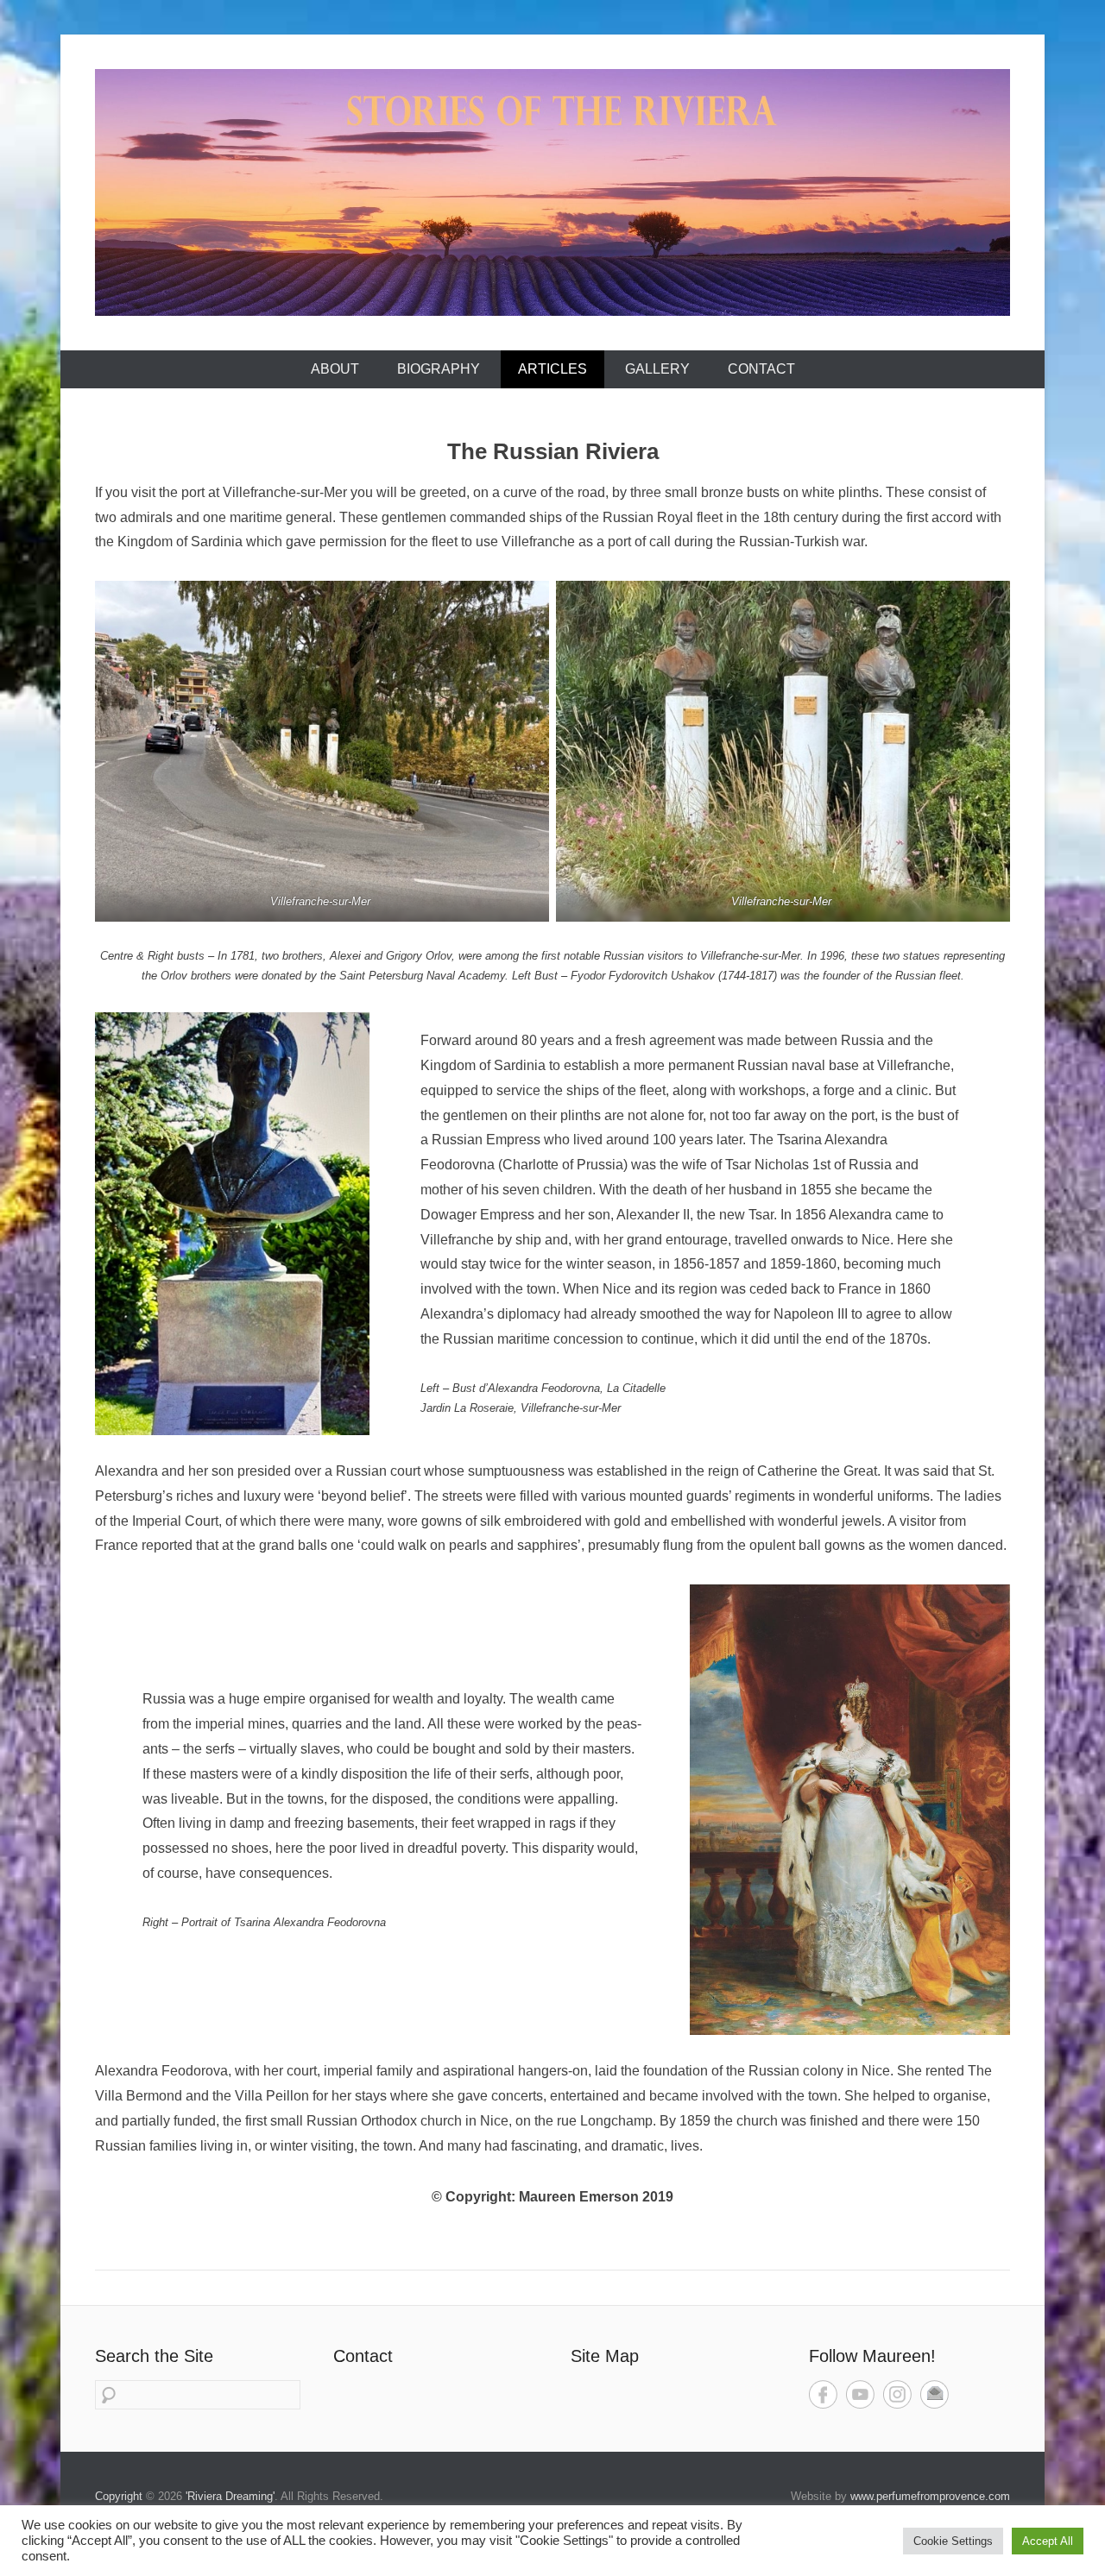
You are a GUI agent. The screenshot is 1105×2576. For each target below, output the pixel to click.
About (335, 369)
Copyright (119, 2496)
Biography (439, 369)
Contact (761, 369)
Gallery (657, 369)
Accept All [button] (1048, 2541)
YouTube (860, 2394)
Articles (552, 369)
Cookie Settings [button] (953, 2541)
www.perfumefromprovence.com (930, 2496)
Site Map (605, 2356)
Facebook (823, 2394)
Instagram (897, 2394)
